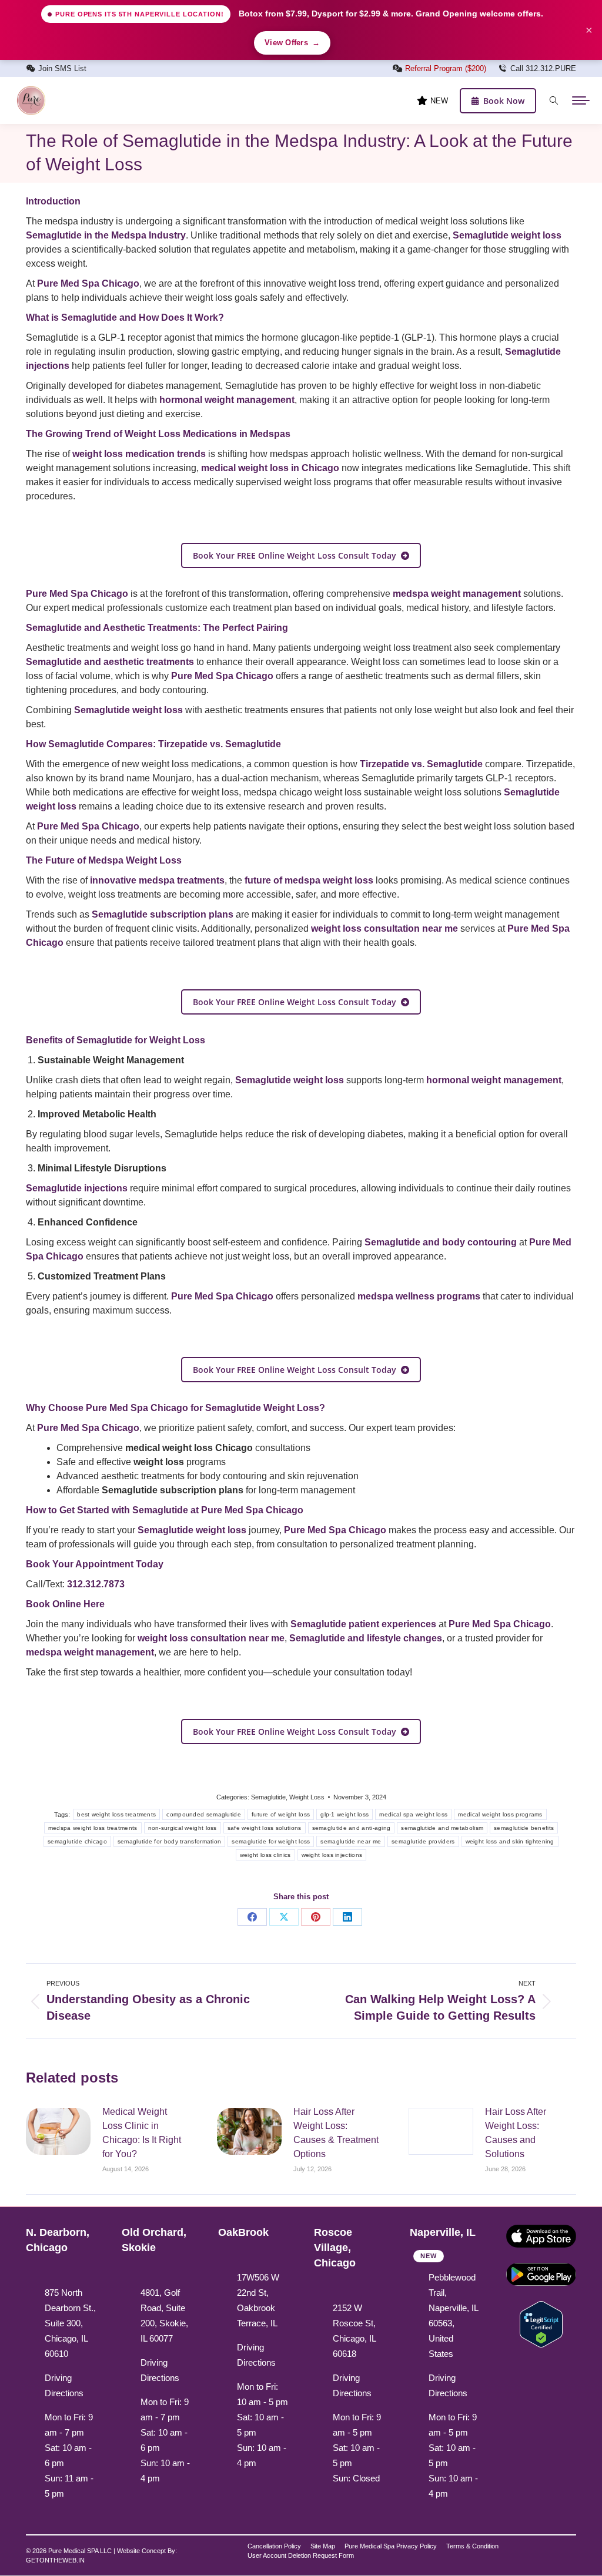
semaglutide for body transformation (170, 1841)
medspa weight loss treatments (93, 1828)
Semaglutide (268, 1797)
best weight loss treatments (116, 1814)
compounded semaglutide (204, 1814)
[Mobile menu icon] (581, 100)
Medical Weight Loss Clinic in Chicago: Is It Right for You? (142, 2133)
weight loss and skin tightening (510, 1841)
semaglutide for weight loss (271, 1841)
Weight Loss (307, 1797)
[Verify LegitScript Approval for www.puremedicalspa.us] (541, 2323)
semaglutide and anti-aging (352, 1828)
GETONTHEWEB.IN (55, 2560)
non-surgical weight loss (183, 1828)
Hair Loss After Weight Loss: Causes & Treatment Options (336, 2133)
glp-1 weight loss (345, 1814)
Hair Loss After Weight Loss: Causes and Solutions (516, 2133)
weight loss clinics (265, 1855)
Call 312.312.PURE (543, 68)
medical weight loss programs (500, 1814)
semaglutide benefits (524, 1828)
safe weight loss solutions (265, 1828)
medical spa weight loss (413, 1814)
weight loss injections (332, 1855)
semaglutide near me (351, 1841)
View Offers (292, 43)
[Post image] (58, 2131)
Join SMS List (62, 68)
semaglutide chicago (77, 1841)
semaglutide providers (423, 1841)
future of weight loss (281, 1814)
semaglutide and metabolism (442, 1828)
